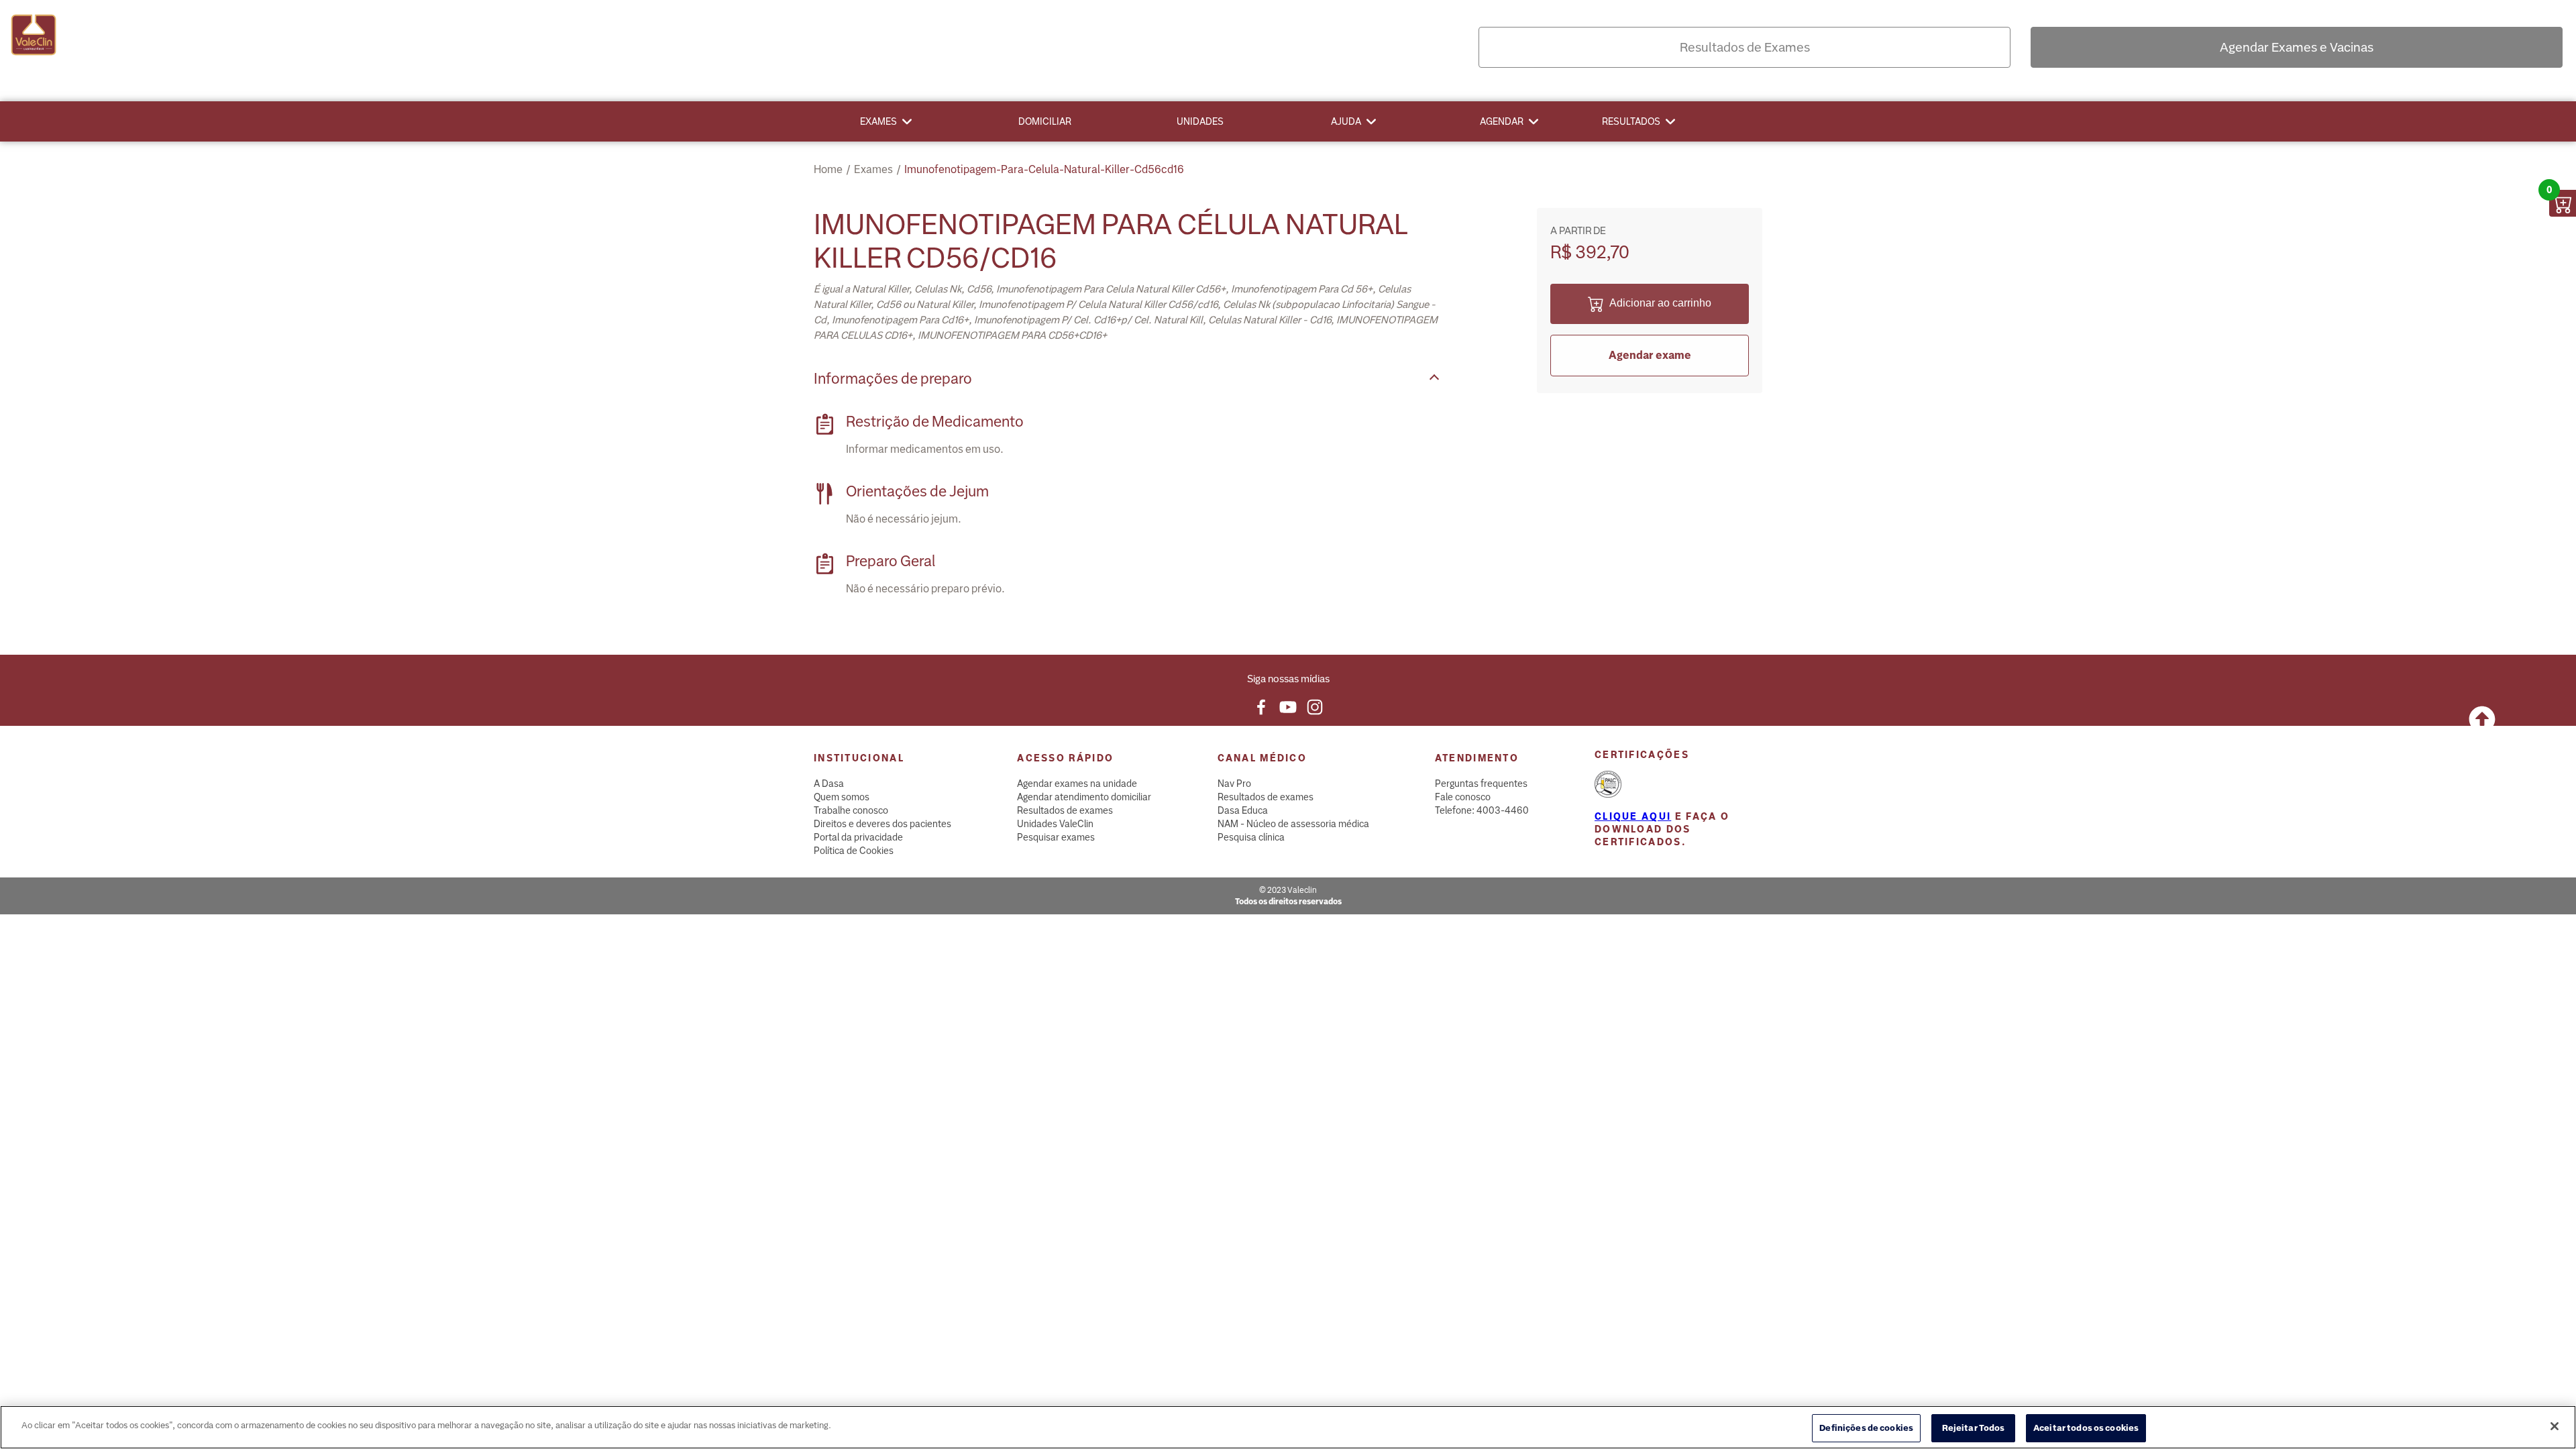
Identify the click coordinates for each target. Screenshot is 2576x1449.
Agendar (1502, 121)
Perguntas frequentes (1481, 784)
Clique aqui (1633, 816)
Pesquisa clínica (1251, 837)
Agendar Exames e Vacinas (2297, 47)
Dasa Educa (1243, 810)
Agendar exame (1650, 355)
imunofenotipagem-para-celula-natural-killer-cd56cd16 (1044, 169)
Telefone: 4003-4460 (1482, 810)
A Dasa (829, 784)
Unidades (1200, 121)
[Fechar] (2555, 1426)
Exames (878, 121)
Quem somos (842, 797)
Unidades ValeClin (1055, 824)
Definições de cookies (1866, 1428)
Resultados (1631, 121)
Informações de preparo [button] (893, 379)
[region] (1288, 1427)
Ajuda (1346, 121)
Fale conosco (1463, 797)
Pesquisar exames (1056, 837)
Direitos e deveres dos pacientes (882, 824)
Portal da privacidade (858, 837)
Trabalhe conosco (851, 810)
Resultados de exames (1065, 810)
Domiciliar (1045, 121)
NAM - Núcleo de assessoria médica (1293, 824)
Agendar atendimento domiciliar (1084, 797)
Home (828, 169)
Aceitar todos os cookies (2086, 1428)
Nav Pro (1234, 784)
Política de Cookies (854, 851)
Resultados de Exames (1745, 47)
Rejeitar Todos (1974, 1428)
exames (873, 169)
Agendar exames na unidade (1077, 784)
